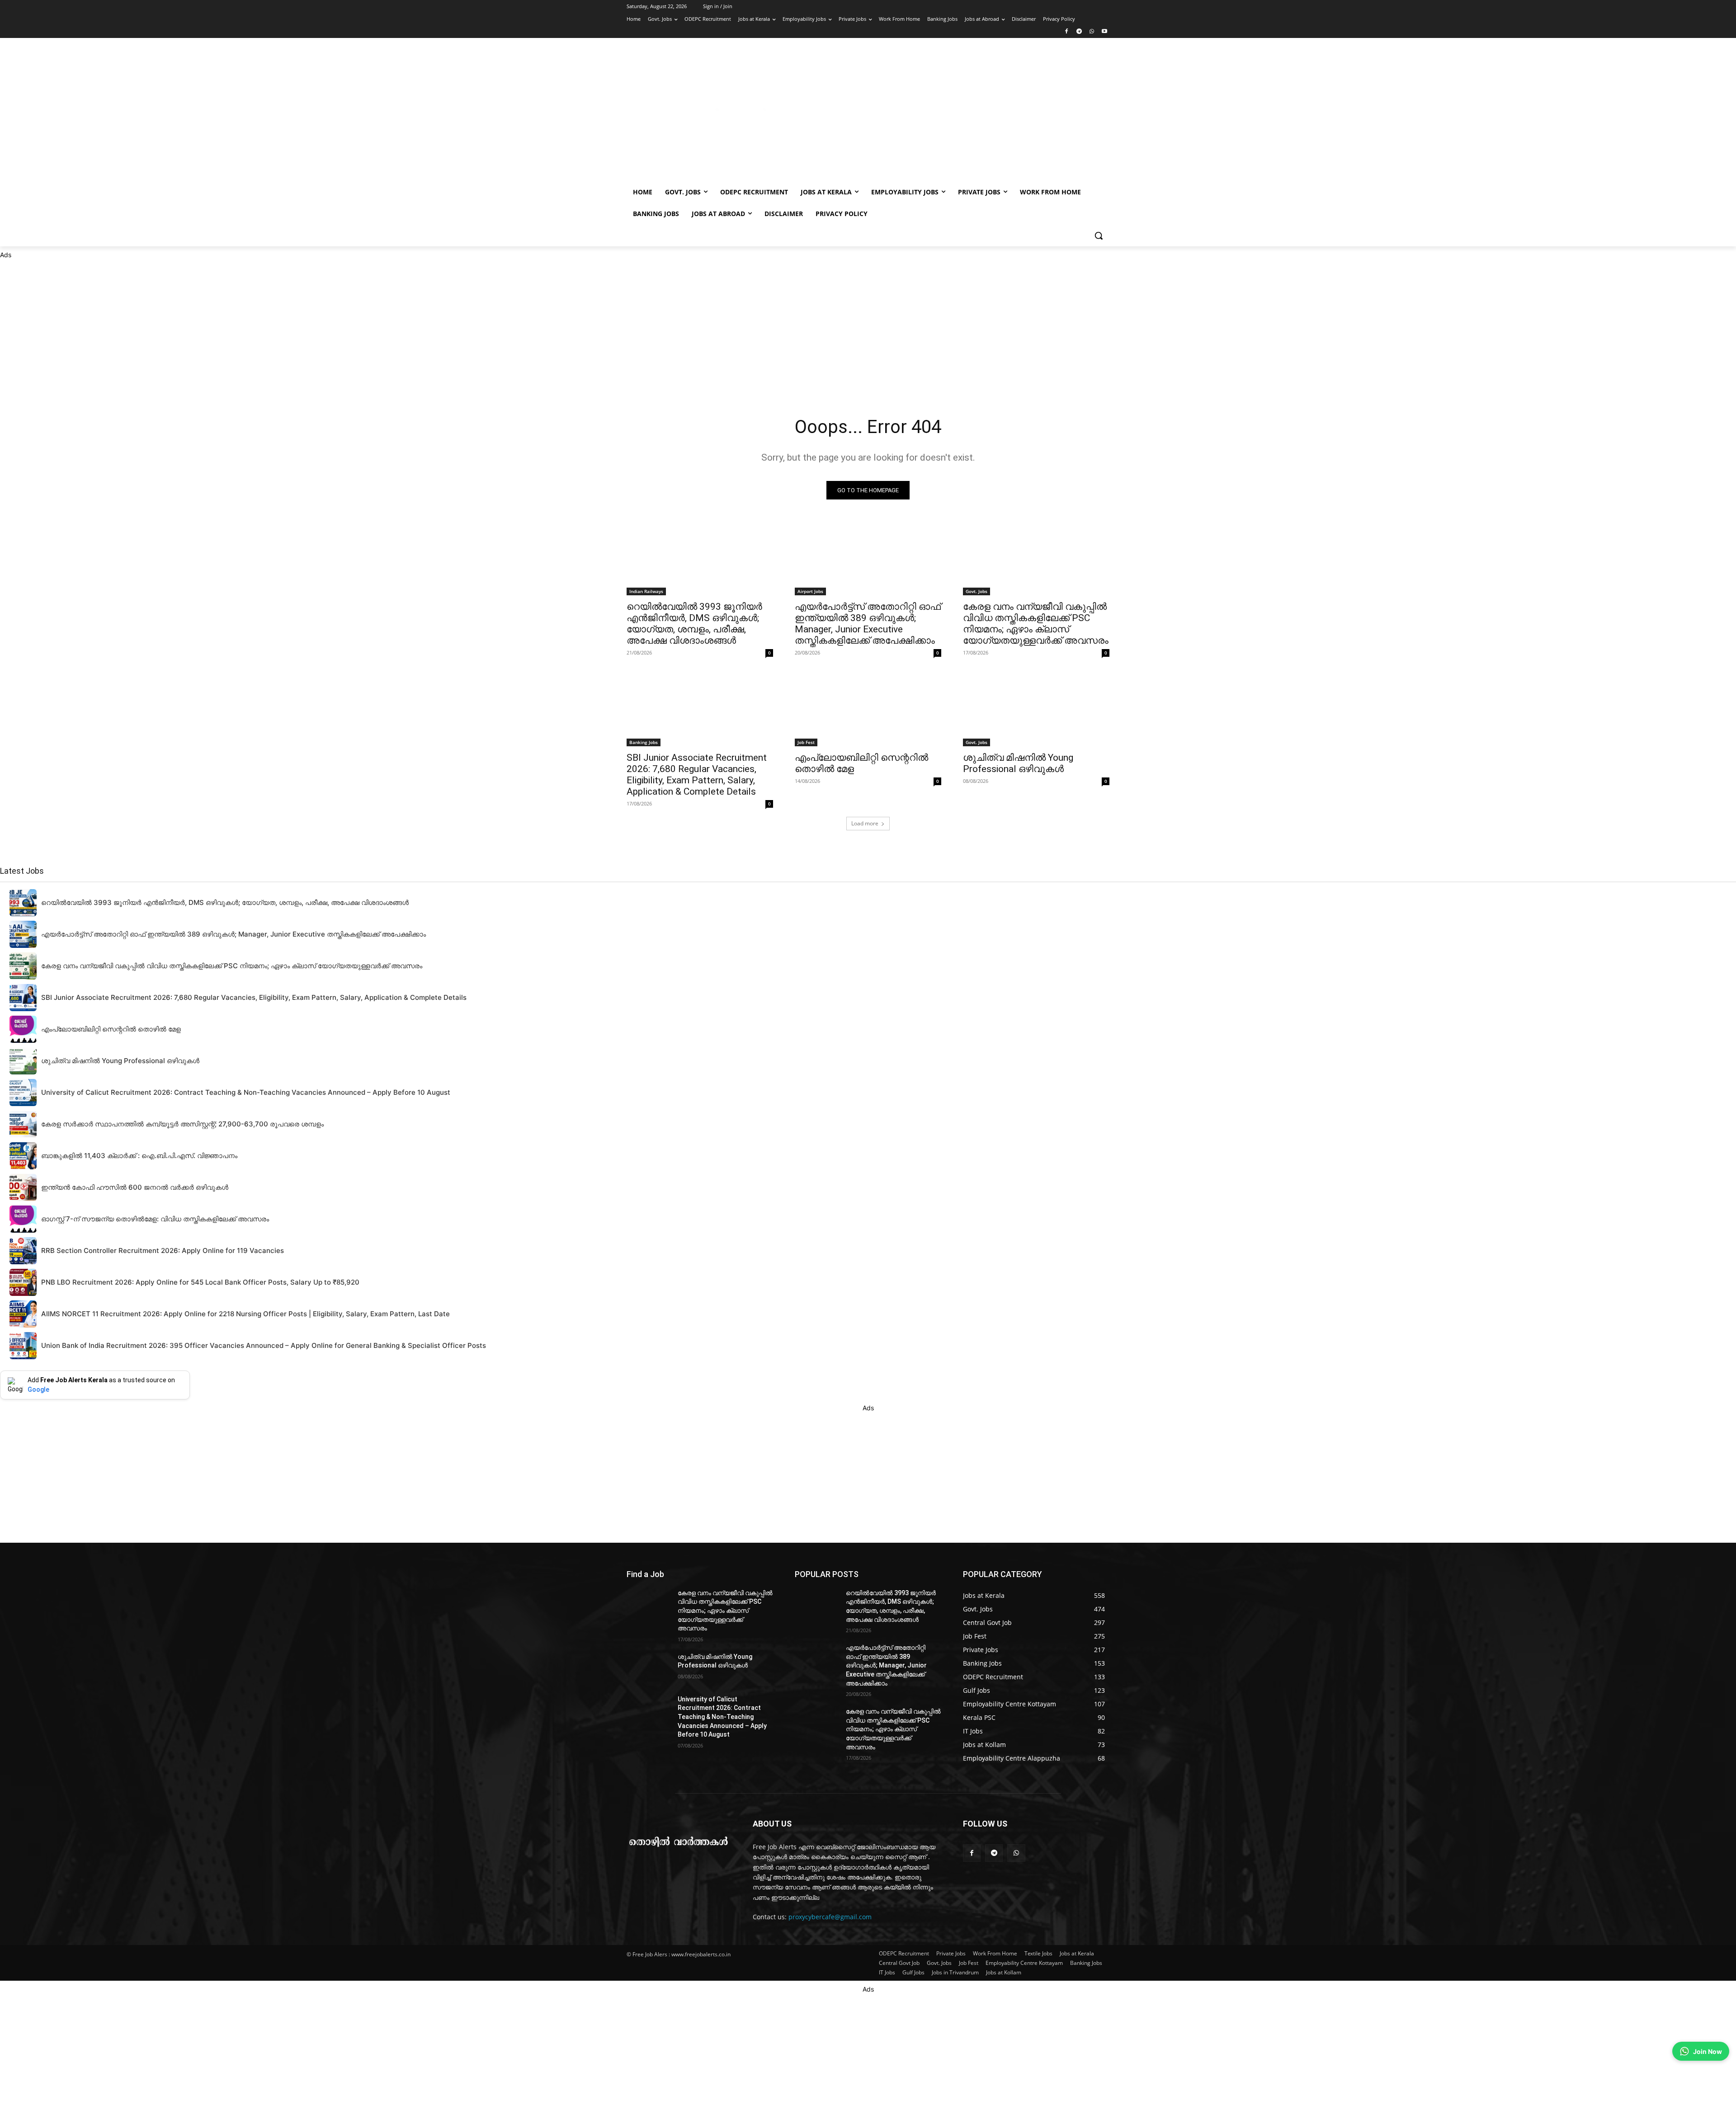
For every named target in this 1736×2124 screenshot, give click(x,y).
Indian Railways (646, 591)
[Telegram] (1079, 32)
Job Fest (806, 742)
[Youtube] (1104, 32)
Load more (865, 823)
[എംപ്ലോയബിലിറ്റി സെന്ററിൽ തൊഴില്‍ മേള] (868, 710)
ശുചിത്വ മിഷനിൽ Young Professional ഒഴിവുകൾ (1018, 763)
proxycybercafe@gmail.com (830, 1917)
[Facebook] (1067, 32)
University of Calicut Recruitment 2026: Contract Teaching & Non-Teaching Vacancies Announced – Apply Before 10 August (722, 1717)
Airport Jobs (810, 591)
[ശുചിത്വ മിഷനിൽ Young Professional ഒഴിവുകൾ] (1036, 710)
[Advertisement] (940, 114)
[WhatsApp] (1092, 32)
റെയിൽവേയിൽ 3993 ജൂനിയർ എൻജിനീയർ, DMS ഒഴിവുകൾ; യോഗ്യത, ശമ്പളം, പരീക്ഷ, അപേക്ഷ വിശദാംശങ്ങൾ (694, 624)
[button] (1099, 235)
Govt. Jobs (976, 591)
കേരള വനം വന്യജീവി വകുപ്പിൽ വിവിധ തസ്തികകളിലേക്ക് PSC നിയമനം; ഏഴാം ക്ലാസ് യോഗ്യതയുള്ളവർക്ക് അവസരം (1036, 624)
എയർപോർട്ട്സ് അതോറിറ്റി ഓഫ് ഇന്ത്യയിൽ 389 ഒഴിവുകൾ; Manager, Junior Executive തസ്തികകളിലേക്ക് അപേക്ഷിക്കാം (868, 624)
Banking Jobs (644, 742)
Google (38, 1389)
